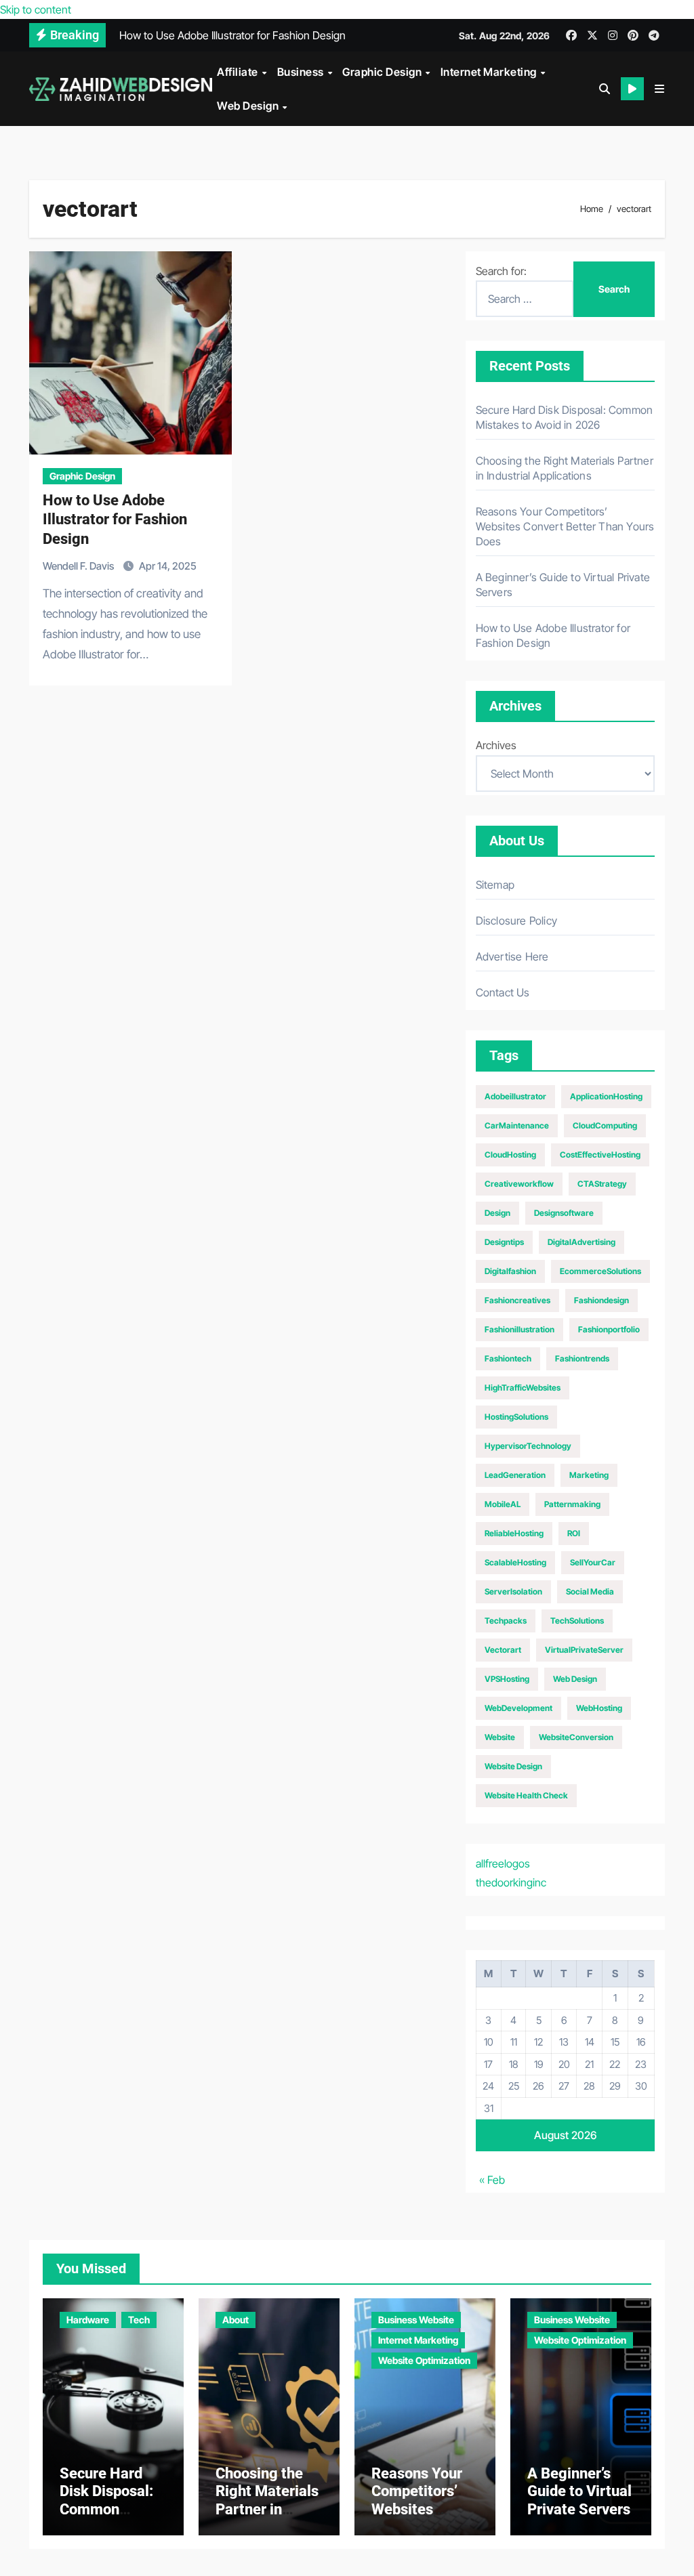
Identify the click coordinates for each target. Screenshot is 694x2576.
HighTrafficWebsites (523, 1388)
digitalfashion (510, 1271)
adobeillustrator (515, 1096)
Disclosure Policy (516, 921)
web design (575, 1679)
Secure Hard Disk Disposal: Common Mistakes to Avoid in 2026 (106, 2509)
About (236, 2320)
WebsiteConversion (576, 1737)
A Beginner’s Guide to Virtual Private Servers (579, 2491)
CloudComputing (605, 1125)
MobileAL (503, 1504)
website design (513, 1766)
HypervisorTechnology (528, 1446)
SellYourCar (593, 1562)
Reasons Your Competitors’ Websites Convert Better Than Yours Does (565, 526)
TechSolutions (577, 1621)
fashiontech (508, 1358)
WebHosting (599, 1708)
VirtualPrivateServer (584, 1650)
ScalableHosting (515, 1562)
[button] (659, 89)
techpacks (506, 1621)
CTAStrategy (602, 1184)
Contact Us (503, 992)
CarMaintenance (517, 1125)
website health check (526, 1795)
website (500, 1737)
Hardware (88, 2320)
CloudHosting (510, 1155)
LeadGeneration (515, 1475)
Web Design (249, 106)
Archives (496, 745)
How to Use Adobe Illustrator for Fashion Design (115, 520)
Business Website (416, 2320)
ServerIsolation (513, 1591)
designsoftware (564, 1213)
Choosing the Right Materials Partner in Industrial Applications (267, 2509)
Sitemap (495, 885)
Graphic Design (383, 72)
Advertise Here (512, 956)
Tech (139, 2320)
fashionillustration (519, 1329)
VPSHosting (507, 1679)
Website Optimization (424, 2360)
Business (302, 72)
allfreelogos (503, 1863)
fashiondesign (601, 1300)
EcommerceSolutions (600, 1271)
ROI (574, 1533)
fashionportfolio (609, 1329)
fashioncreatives (517, 1300)
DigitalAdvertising (581, 1242)
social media (590, 1591)
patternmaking (572, 1504)
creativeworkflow (519, 1184)
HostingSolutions (516, 1417)
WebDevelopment (518, 1708)
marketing (589, 1475)
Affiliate (239, 72)
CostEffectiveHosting (600, 1155)
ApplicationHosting (606, 1096)
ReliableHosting (514, 1533)
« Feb (492, 2180)
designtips (504, 1242)
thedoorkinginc (511, 1882)
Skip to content (36, 9)
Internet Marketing (490, 72)
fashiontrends (582, 1358)
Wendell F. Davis (79, 566)
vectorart (503, 1650)
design (497, 1213)
